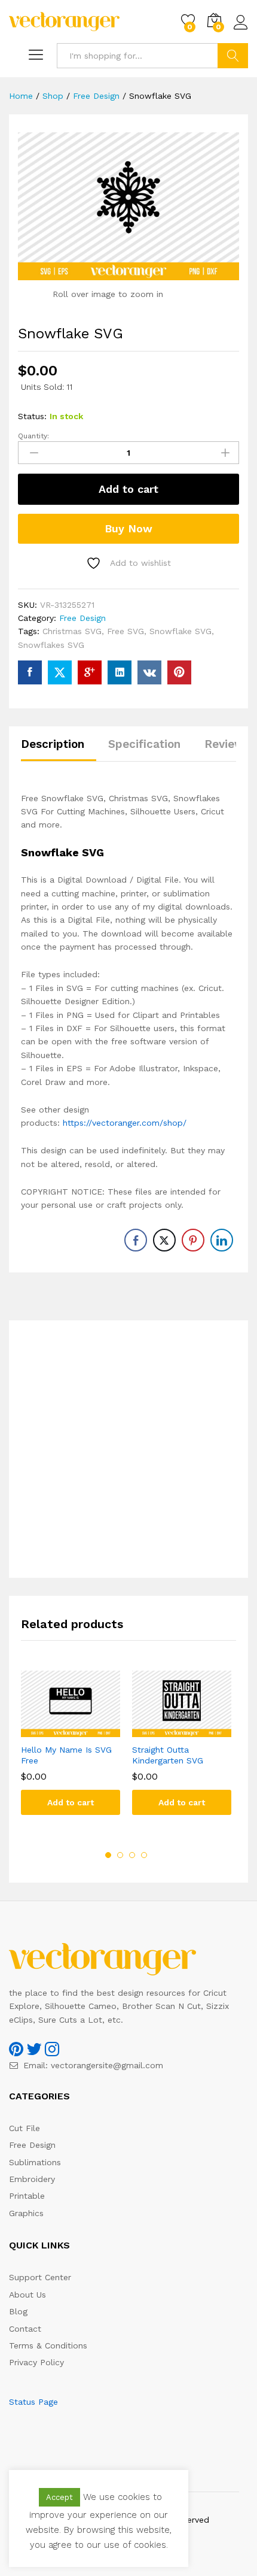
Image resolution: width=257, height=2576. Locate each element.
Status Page (33, 2402)
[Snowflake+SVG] (60, 672)
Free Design (82, 618)
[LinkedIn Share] (222, 1240)
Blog (18, 2311)
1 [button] (108, 1855)
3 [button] (132, 1855)
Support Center (40, 2277)
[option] (71, 1752)
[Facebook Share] (136, 1240)
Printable (27, 2196)
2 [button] (120, 1855)
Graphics (26, 2213)
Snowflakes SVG (51, 645)
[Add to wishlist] (82, 1730)
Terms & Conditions (48, 2345)
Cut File (25, 2128)
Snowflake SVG (180, 631)
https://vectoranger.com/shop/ (125, 1123)
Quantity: (33, 436)
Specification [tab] (144, 744)
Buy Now (128, 528)
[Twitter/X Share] (164, 1240)
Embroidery (32, 2179)
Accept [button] (59, 2497)
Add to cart (128, 489)
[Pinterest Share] (193, 1240)
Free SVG (126, 631)
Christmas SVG (72, 631)
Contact (25, 2329)
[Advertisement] (128, 1449)
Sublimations (35, 2162)
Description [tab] (53, 744)
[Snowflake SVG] (30, 672)
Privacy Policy (36, 2362)
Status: (32, 416)
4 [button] (144, 1855)
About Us (27, 2295)
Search (233, 56)
